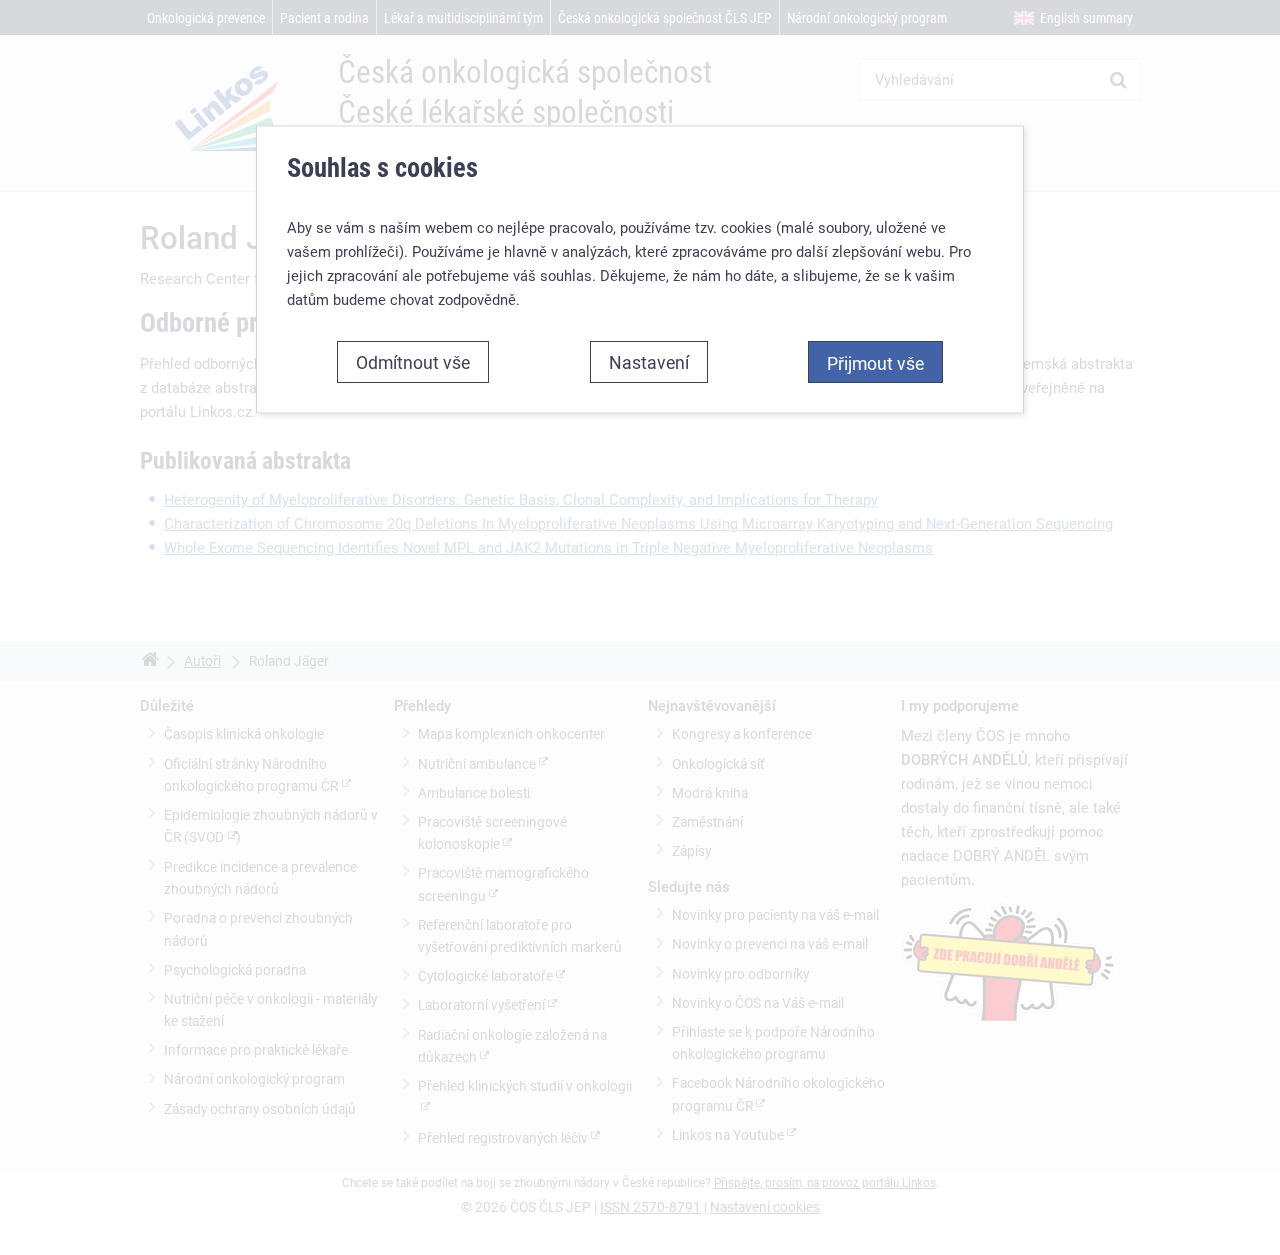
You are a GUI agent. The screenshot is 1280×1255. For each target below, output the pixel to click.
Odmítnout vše (413, 361)
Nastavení (649, 361)
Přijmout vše (875, 362)
